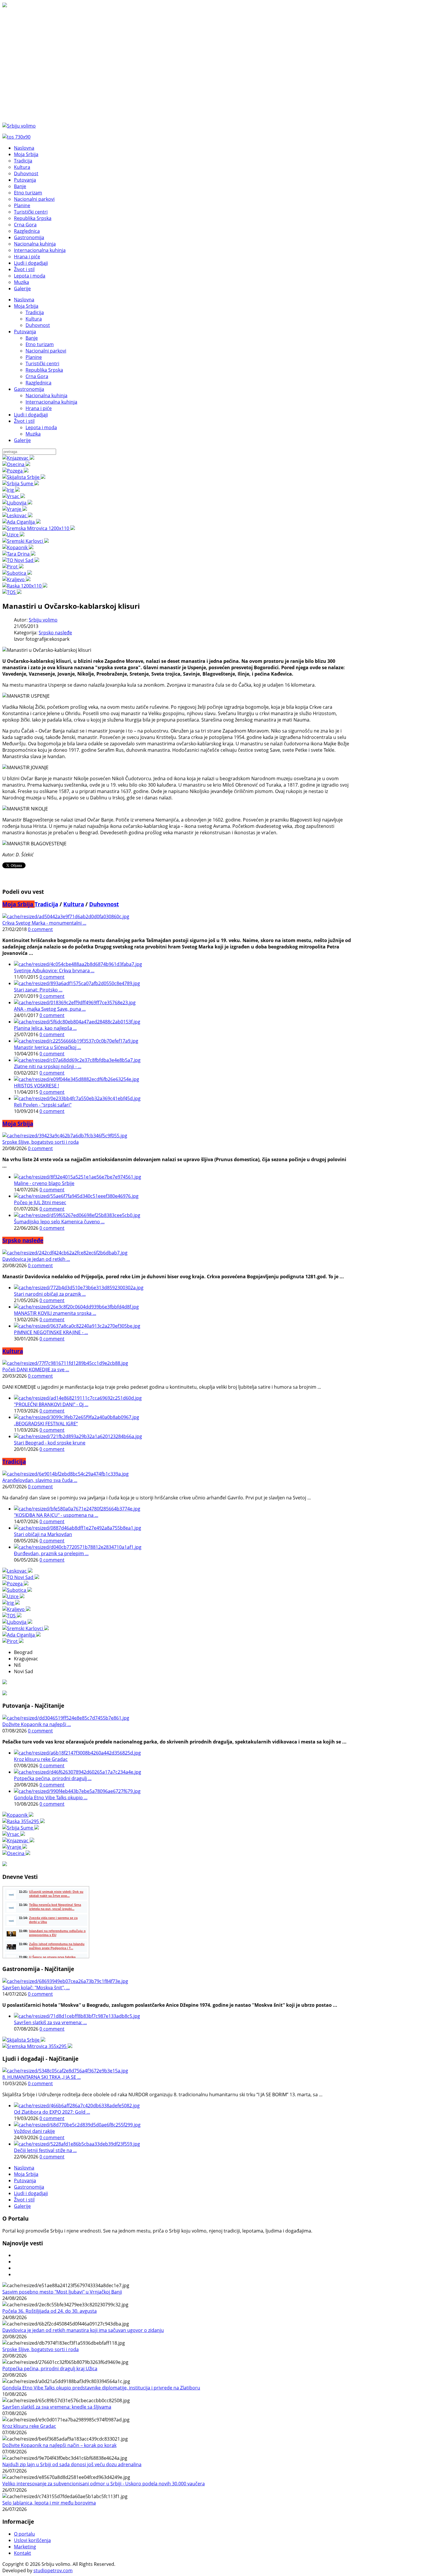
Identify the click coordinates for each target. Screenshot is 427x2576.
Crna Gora (37, 376)
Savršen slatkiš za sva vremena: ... (50, 2022)
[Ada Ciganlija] (21, 522)
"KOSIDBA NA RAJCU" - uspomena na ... (56, 1515)
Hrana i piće (39, 408)
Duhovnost (38, 325)
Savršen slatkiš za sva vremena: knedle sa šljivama (57, 2407)
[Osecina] (16, 464)
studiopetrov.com (53, 2570)
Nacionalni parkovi (46, 351)
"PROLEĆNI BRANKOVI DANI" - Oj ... (51, 1404)
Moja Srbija (26, 306)
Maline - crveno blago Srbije (44, 1183)
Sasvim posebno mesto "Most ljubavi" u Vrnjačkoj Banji (62, 2292)
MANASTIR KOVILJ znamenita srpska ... (55, 1313)
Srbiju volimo (43, 620)
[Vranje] (15, 509)
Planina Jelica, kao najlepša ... (45, 1028)
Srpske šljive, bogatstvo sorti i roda (41, 1142)
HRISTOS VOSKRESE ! (36, 1086)
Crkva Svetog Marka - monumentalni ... (44, 923)
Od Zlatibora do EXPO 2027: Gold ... (52, 2112)
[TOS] (12, 592)
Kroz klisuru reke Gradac (41, 1759)
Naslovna (24, 300)
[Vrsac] (14, 496)
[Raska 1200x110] (25, 586)
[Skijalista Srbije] (24, 477)
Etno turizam (40, 344)
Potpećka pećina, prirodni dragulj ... (53, 1778)
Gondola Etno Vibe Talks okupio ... (51, 1798)
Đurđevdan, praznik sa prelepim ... (51, 1553)
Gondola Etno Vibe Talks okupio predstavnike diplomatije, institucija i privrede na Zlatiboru (101, 2388)
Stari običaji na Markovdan (43, 1534)
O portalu (24, 2534)
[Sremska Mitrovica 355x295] (37, 2046)
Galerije (22, 440)
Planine (34, 357)
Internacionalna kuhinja (51, 402)
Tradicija (35, 312)
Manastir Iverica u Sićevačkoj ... (47, 1047)
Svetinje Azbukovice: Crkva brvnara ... (54, 971)
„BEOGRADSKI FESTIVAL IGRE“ (46, 1424)
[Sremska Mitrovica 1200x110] (39, 528)
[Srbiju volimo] (19, 126)
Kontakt (23, 2553)
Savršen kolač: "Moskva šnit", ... (36, 1988)
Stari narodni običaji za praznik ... (50, 1294)
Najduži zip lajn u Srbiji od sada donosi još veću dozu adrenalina (72, 2464)
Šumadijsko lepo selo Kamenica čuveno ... (59, 1222)
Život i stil (24, 421)
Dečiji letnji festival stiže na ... (45, 2150)
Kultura (34, 319)
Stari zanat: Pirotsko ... (38, 990)
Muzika (33, 434)
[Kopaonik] (18, 547)
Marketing (25, 2547)
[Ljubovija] (17, 503)
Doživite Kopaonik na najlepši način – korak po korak (59, 2445)
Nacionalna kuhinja (46, 395)
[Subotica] (17, 573)
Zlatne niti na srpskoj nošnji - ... (48, 1066)
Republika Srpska (44, 370)
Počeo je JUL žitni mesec (40, 1202)
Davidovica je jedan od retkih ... (36, 1259)
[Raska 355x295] (24, 1821)
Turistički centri (42, 364)
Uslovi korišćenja (32, 2540)
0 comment (40, 929)
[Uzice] (13, 535)
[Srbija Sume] (21, 484)
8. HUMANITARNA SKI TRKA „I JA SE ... (42, 2077)
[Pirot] (13, 567)
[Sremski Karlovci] (26, 541)
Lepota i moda (41, 427)
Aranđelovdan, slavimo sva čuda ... (40, 1480)
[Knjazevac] (18, 458)
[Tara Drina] (19, 554)
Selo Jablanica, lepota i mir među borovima (49, 2503)
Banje (32, 338)
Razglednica (38, 383)
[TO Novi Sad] (21, 560)
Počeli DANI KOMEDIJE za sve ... (36, 1370)
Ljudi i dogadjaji (31, 415)
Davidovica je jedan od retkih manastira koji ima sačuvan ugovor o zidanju (83, 2330)
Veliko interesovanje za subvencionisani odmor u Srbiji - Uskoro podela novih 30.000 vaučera (104, 2484)
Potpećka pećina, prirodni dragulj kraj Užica (50, 2369)
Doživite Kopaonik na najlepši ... (37, 1724)
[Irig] (11, 490)
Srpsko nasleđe (55, 633)
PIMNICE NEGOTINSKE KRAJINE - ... (51, 1332)
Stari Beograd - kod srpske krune (50, 1443)
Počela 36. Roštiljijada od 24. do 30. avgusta (50, 2311)
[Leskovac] (17, 515)
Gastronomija (29, 389)
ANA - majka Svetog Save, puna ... (50, 1009)
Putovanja (25, 332)
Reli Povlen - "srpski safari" (43, 1105)
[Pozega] (15, 471)
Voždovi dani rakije (34, 2131)
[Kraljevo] (16, 579)
